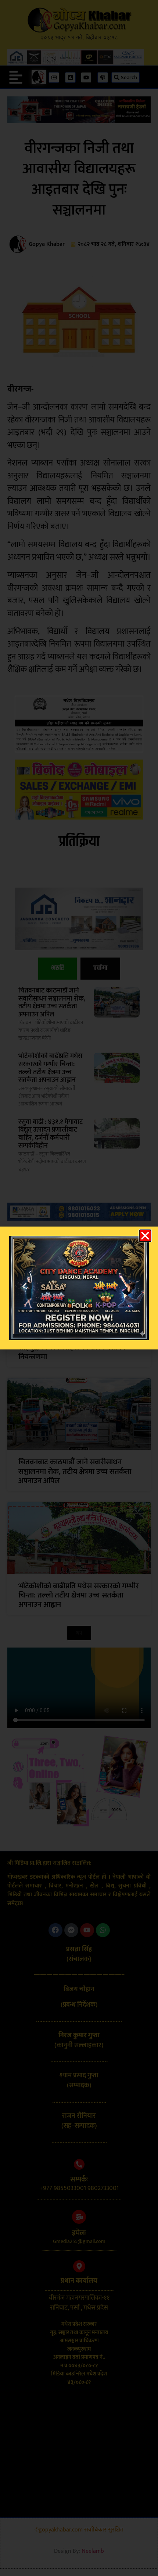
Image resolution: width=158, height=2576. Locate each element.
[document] (79, 1288)
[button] (145, 1236)
